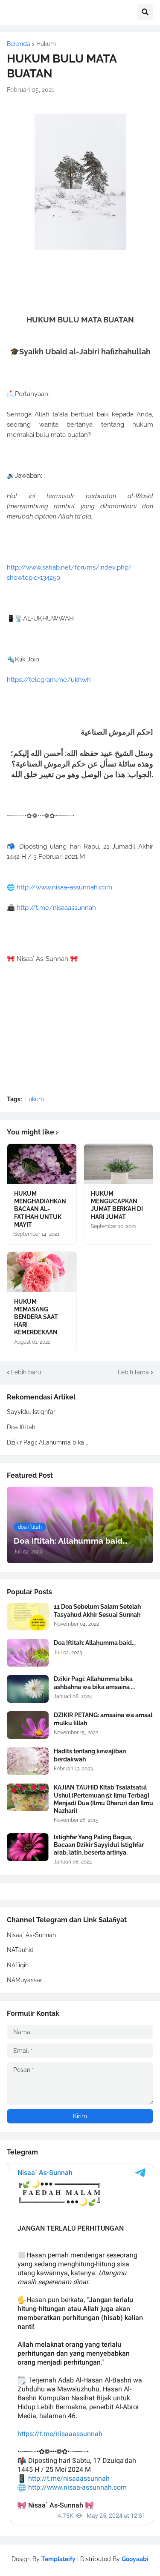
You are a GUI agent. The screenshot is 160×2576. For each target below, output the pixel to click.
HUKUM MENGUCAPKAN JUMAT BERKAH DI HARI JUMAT (117, 1205)
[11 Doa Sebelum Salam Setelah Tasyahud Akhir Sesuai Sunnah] (28, 1617)
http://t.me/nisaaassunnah (56, 908)
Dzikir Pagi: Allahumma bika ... (48, 1442)
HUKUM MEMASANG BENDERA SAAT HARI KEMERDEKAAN (36, 1317)
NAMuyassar (25, 1980)
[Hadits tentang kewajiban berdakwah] (28, 1761)
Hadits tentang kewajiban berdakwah (90, 1755)
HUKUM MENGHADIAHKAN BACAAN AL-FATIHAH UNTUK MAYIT (40, 1209)
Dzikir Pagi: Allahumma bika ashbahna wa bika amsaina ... (94, 1683)
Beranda (19, 44)
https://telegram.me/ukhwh (49, 680)
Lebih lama (133, 1372)
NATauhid (20, 1950)
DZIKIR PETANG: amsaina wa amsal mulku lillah (103, 1719)
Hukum (46, 44)
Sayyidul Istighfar (31, 1412)
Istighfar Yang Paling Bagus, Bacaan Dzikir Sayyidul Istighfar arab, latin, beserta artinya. (99, 1845)
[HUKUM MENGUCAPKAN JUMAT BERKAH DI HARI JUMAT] (119, 1164)
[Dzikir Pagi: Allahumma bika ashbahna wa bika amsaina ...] (28, 1689)
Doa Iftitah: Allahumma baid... (95, 1643)
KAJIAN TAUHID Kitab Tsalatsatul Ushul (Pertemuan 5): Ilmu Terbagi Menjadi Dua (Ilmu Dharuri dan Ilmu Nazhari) (103, 1799)
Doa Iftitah (21, 1427)
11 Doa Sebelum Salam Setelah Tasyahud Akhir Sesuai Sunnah (97, 1610)
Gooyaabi (135, 2559)
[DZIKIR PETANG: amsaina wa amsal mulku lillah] (28, 1725)
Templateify (58, 2559)
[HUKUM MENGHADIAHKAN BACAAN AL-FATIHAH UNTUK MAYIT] (42, 1164)
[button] (145, 12)
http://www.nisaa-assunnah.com (64, 887)
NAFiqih (18, 1965)
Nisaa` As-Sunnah (31, 1935)
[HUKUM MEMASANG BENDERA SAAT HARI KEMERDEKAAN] (42, 1272)
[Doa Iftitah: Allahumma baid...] (28, 1653)
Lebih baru (26, 1372)
